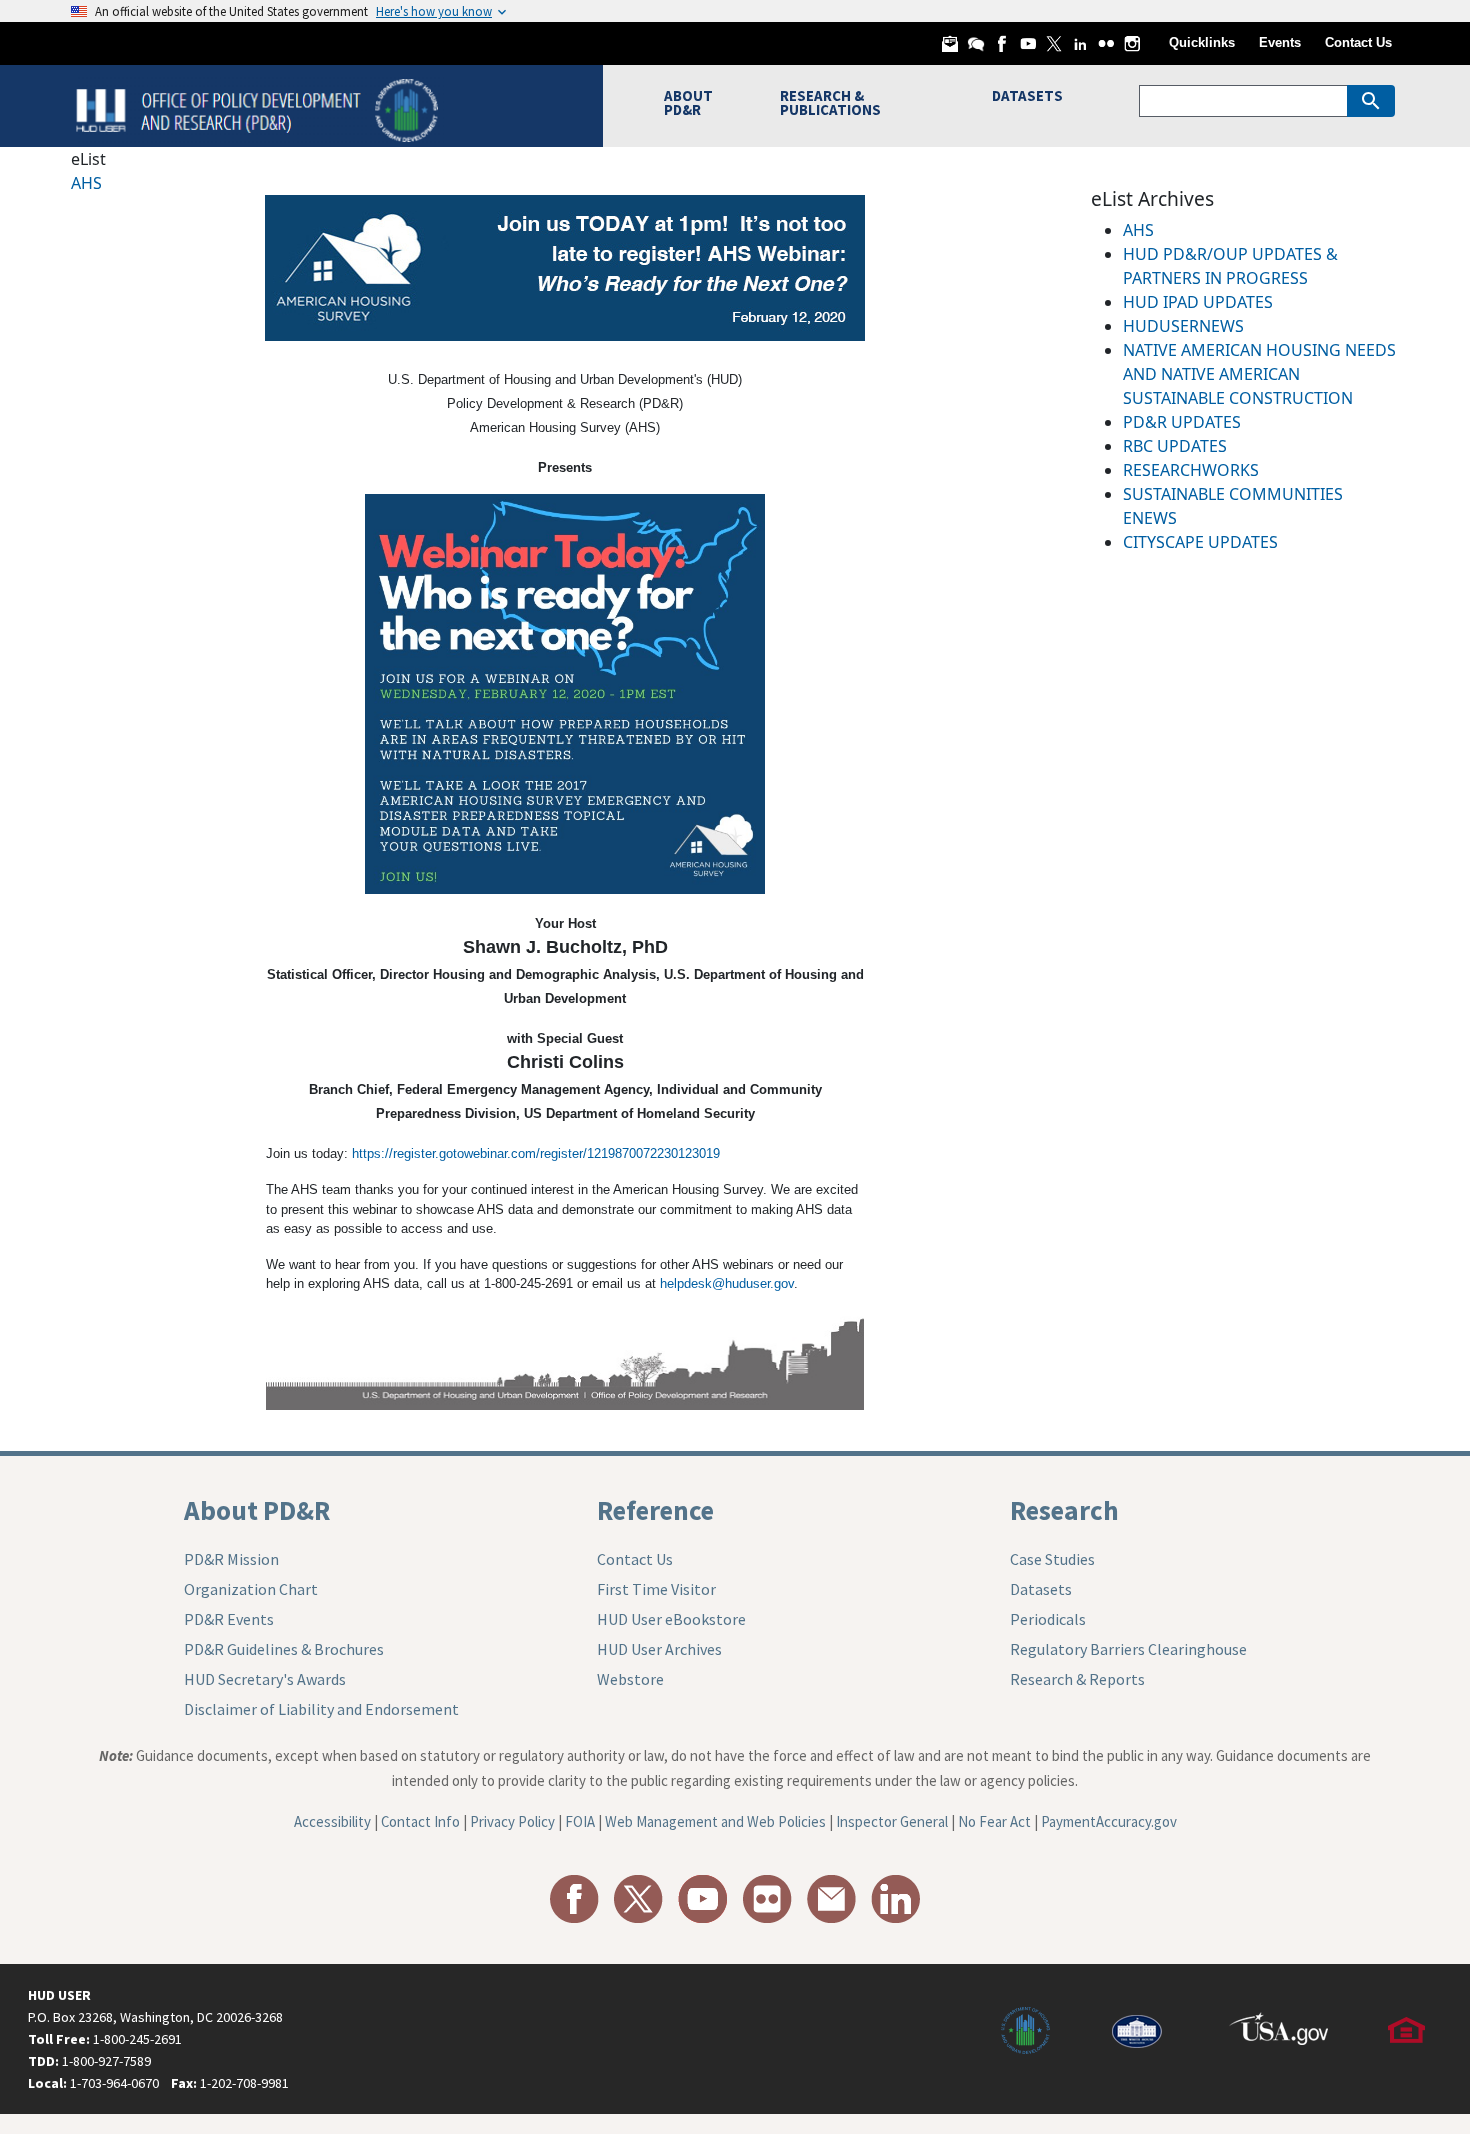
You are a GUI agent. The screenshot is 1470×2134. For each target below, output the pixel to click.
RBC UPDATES (1175, 446)
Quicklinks (1202, 42)
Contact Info (420, 1821)
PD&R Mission (231, 1559)
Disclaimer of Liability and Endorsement (321, 1709)
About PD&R (257, 1510)
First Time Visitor (656, 1589)
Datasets (1041, 1589)
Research (1064, 1510)
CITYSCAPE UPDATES (1200, 542)
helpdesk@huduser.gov (727, 1283)
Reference (655, 1510)
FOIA (580, 1821)
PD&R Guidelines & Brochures (284, 1649)
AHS (86, 183)
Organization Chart (251, 1589)
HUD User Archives (659, 1649)
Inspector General (892, 1821)
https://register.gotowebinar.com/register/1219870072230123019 (536, 1153)
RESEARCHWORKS (1191, 470)
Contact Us (1358, 42)
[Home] (259, 108)
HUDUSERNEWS (1183, 326)
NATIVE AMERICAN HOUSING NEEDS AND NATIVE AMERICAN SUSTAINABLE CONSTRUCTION (1259, 374)
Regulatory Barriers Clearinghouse (1128, 1649)
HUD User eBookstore (671, 1619)
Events (1280, 42)
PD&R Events (229, 1619)
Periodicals (1048, 1619)
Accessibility (332, 1821)
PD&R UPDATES (1182, 422)
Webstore (630, 1679)
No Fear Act (994, 1821)
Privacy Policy (512, 1821)
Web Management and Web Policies (715, 1821)
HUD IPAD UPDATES (1198, 302)
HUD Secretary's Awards (265, 1679)
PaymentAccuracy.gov (1109, 1821)
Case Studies (1052, 1559)
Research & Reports (1077, 1679)
